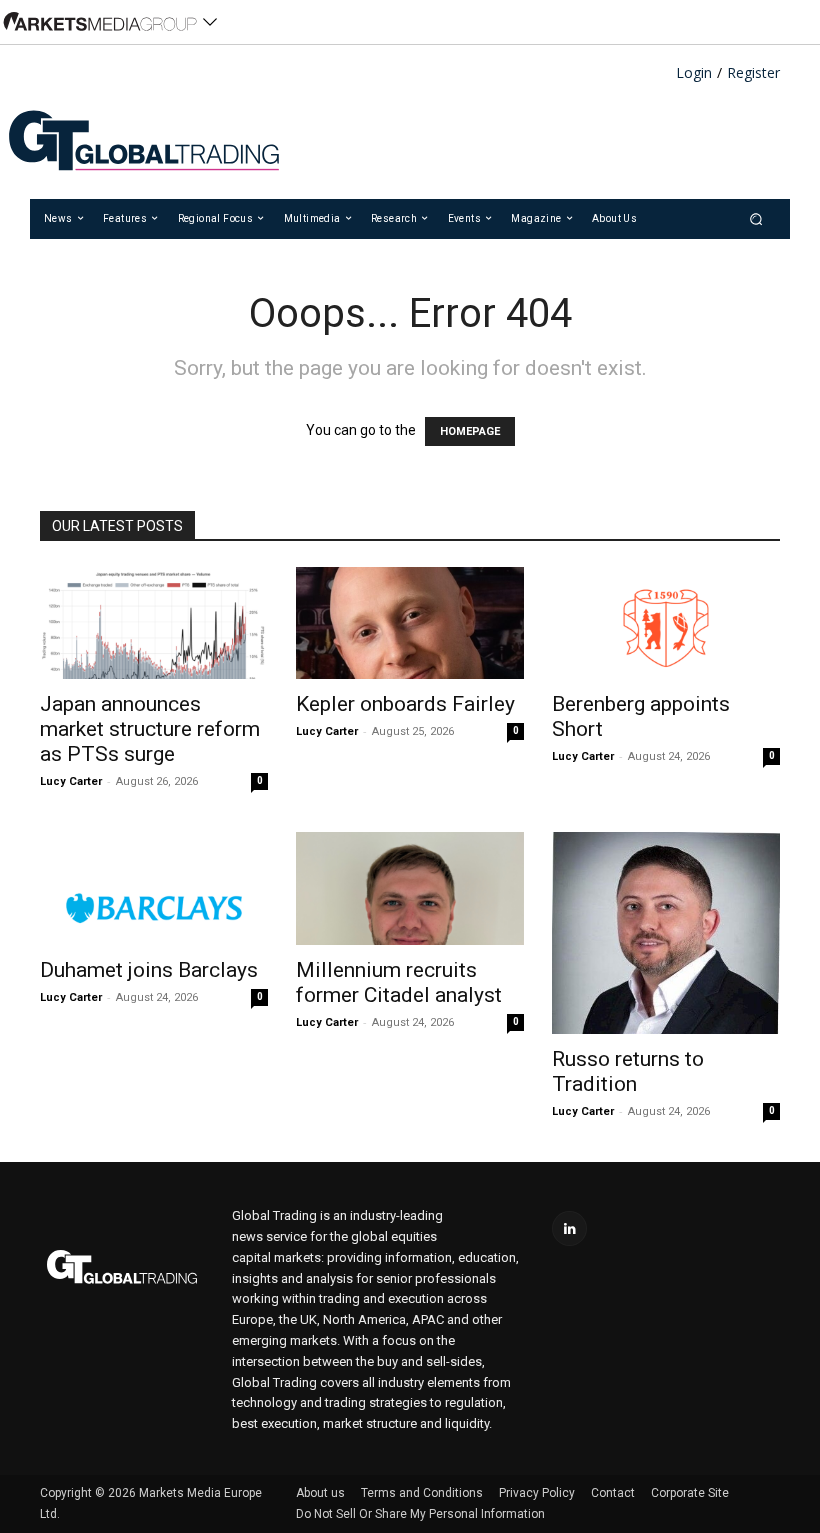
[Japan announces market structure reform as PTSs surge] (154, 623)
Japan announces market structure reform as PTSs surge (150, 729)
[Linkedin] (569, 1228)
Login (694, 73)
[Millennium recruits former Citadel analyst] (410, 888)
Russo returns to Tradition (628, 1071)
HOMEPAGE (470, 431)
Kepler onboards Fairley (405, 704)
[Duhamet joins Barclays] (154, 888)
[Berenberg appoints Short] (666, 623)
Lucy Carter (71, 781)
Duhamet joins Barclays (149, 970)
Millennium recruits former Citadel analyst (399, 982)
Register (753, 73)
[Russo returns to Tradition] (666, 933)
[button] (756, 218)
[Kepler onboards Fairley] (410, 623)
